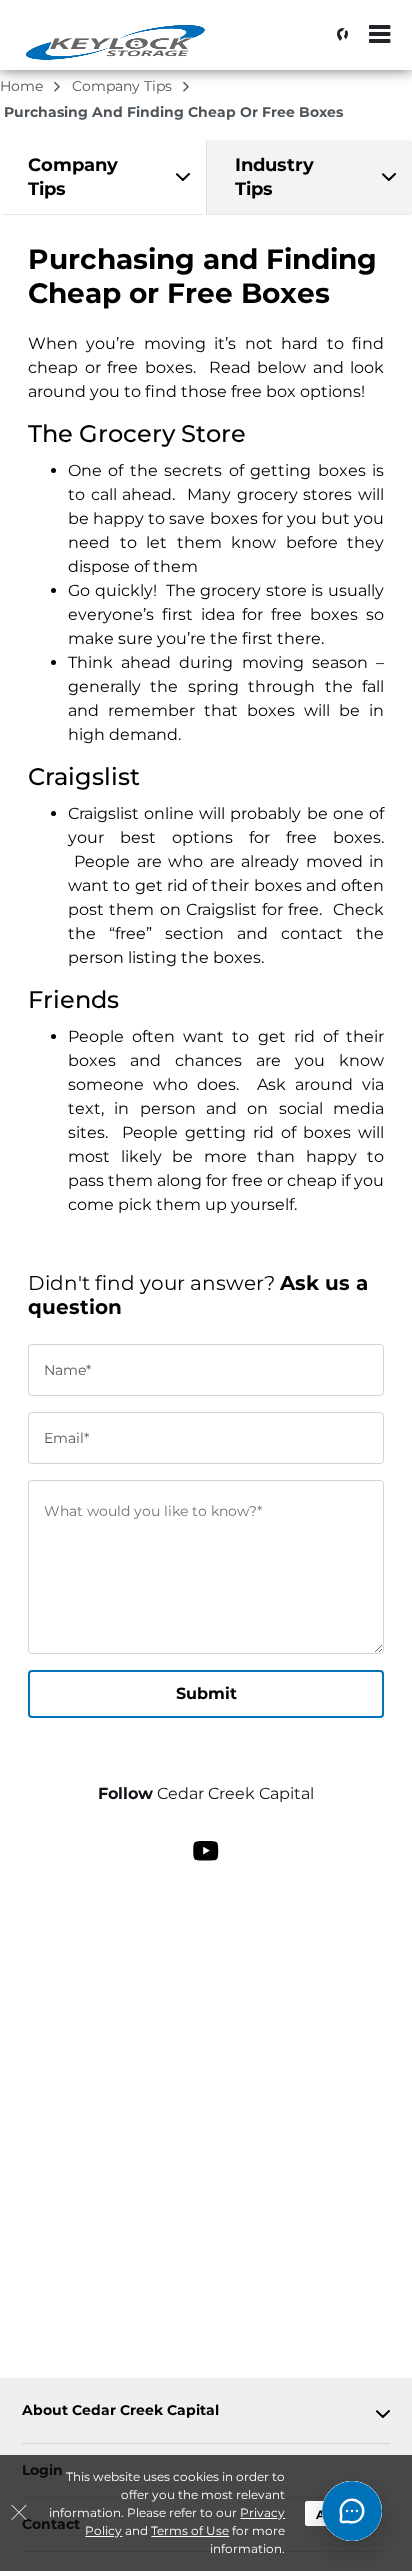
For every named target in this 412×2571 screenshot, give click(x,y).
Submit (206, 1693)
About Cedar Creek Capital (120, 2410)
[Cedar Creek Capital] (116, 45)
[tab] (103, 177)
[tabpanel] (103, 177)
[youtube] (205, 1849)
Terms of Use (190, 2530)
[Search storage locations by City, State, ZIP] (337, 35)
